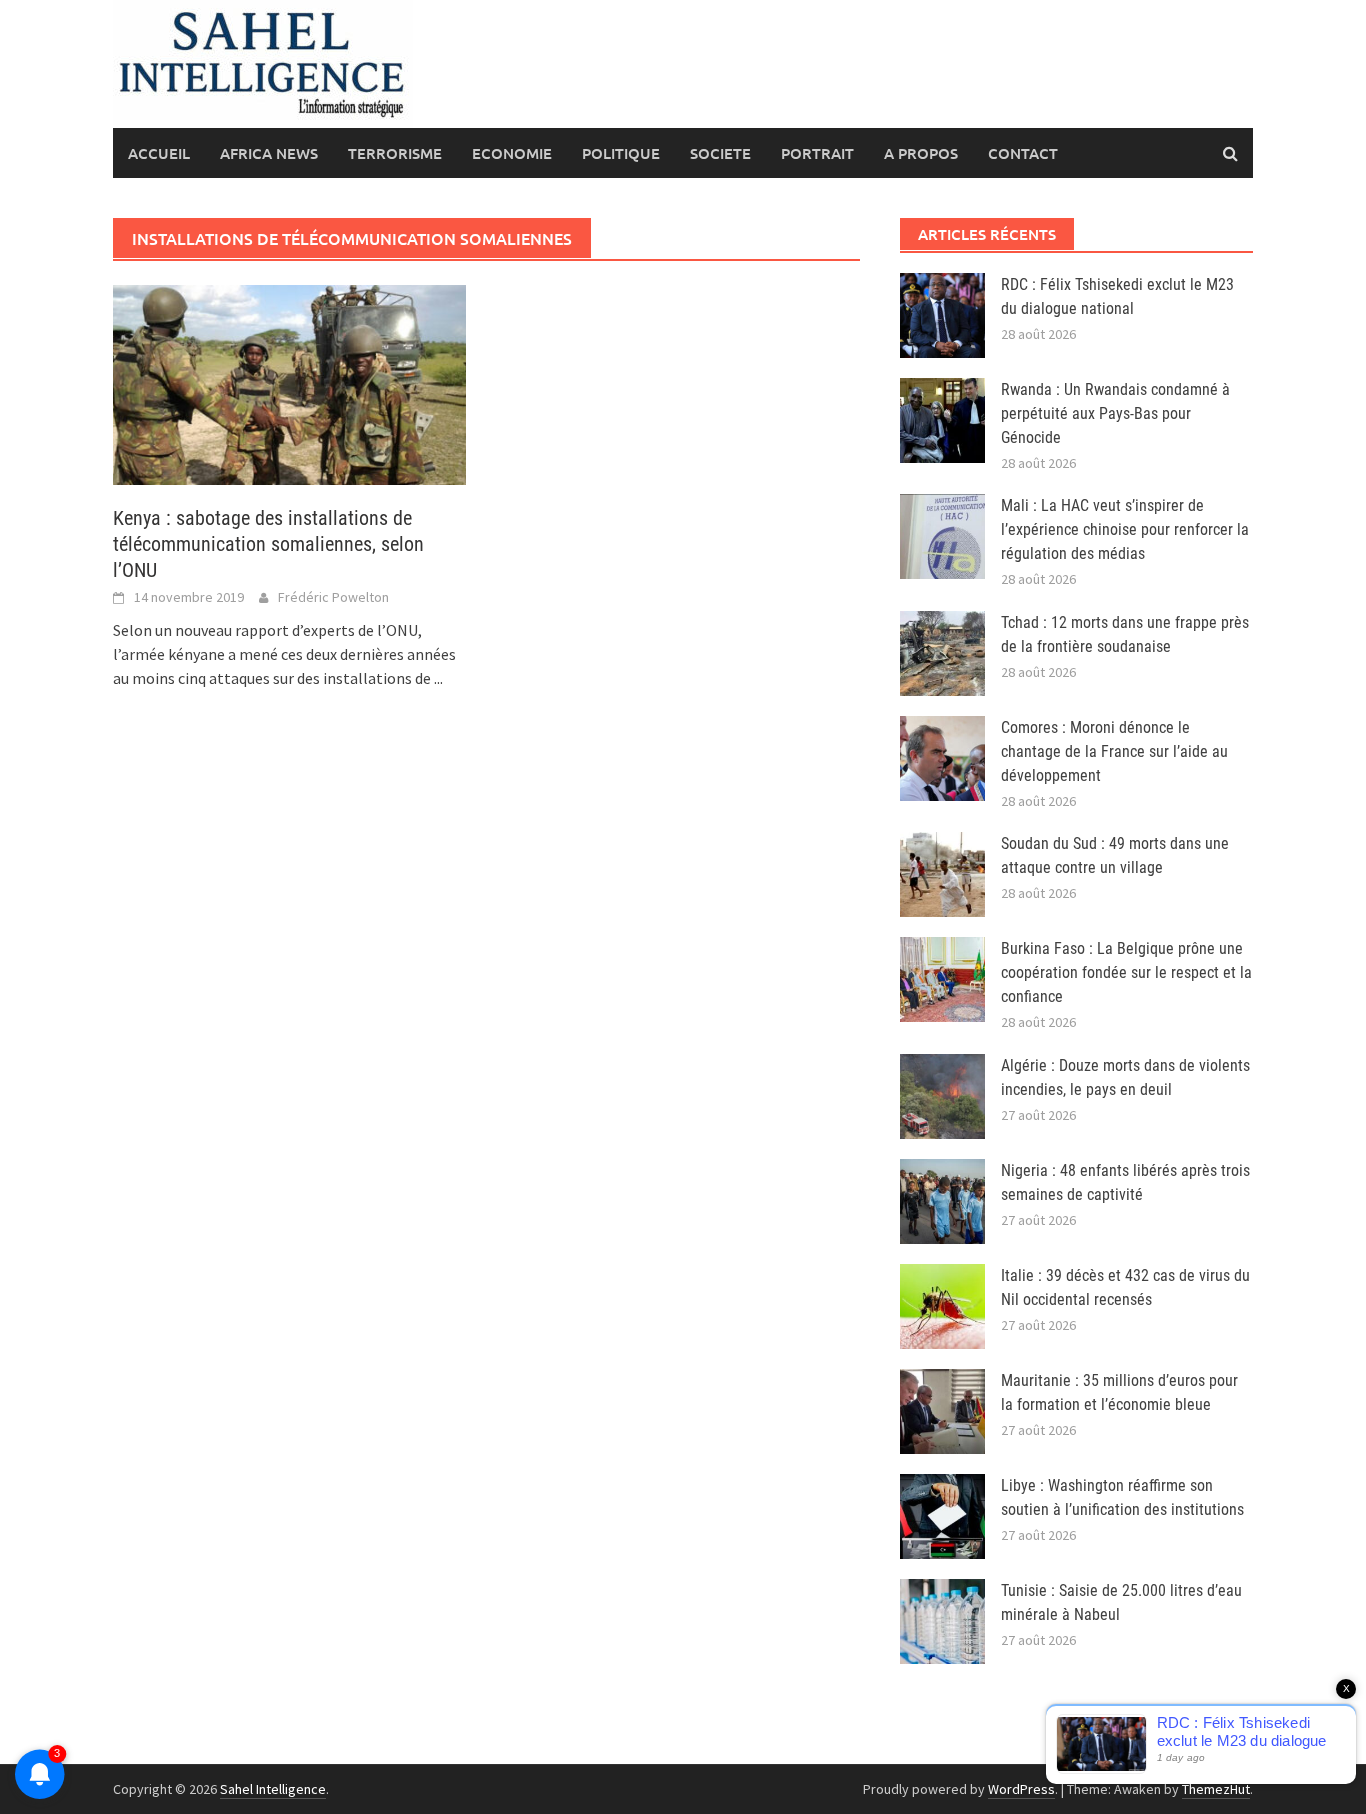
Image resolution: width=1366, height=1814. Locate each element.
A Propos (921, 153)
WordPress (1021, 1789)
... (438, 678)
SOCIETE (720, 153)
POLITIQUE (621, 153)
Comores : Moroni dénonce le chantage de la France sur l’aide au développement (1114, 751)
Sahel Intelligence (273, 1789)
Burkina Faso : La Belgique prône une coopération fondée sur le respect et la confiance (1126, 972)
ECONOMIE (512, 153)
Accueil (159, 153)
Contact (1023, 153)
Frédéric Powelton (333, 597)
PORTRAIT (817, 153)
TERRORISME (395, 153)
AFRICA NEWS (269, 153)
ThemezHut (1216, 1789)
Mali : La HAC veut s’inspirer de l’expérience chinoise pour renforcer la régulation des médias (1125, 529)
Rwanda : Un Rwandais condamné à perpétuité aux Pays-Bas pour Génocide (1115, 413)
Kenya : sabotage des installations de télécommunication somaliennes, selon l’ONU (268, 544)
